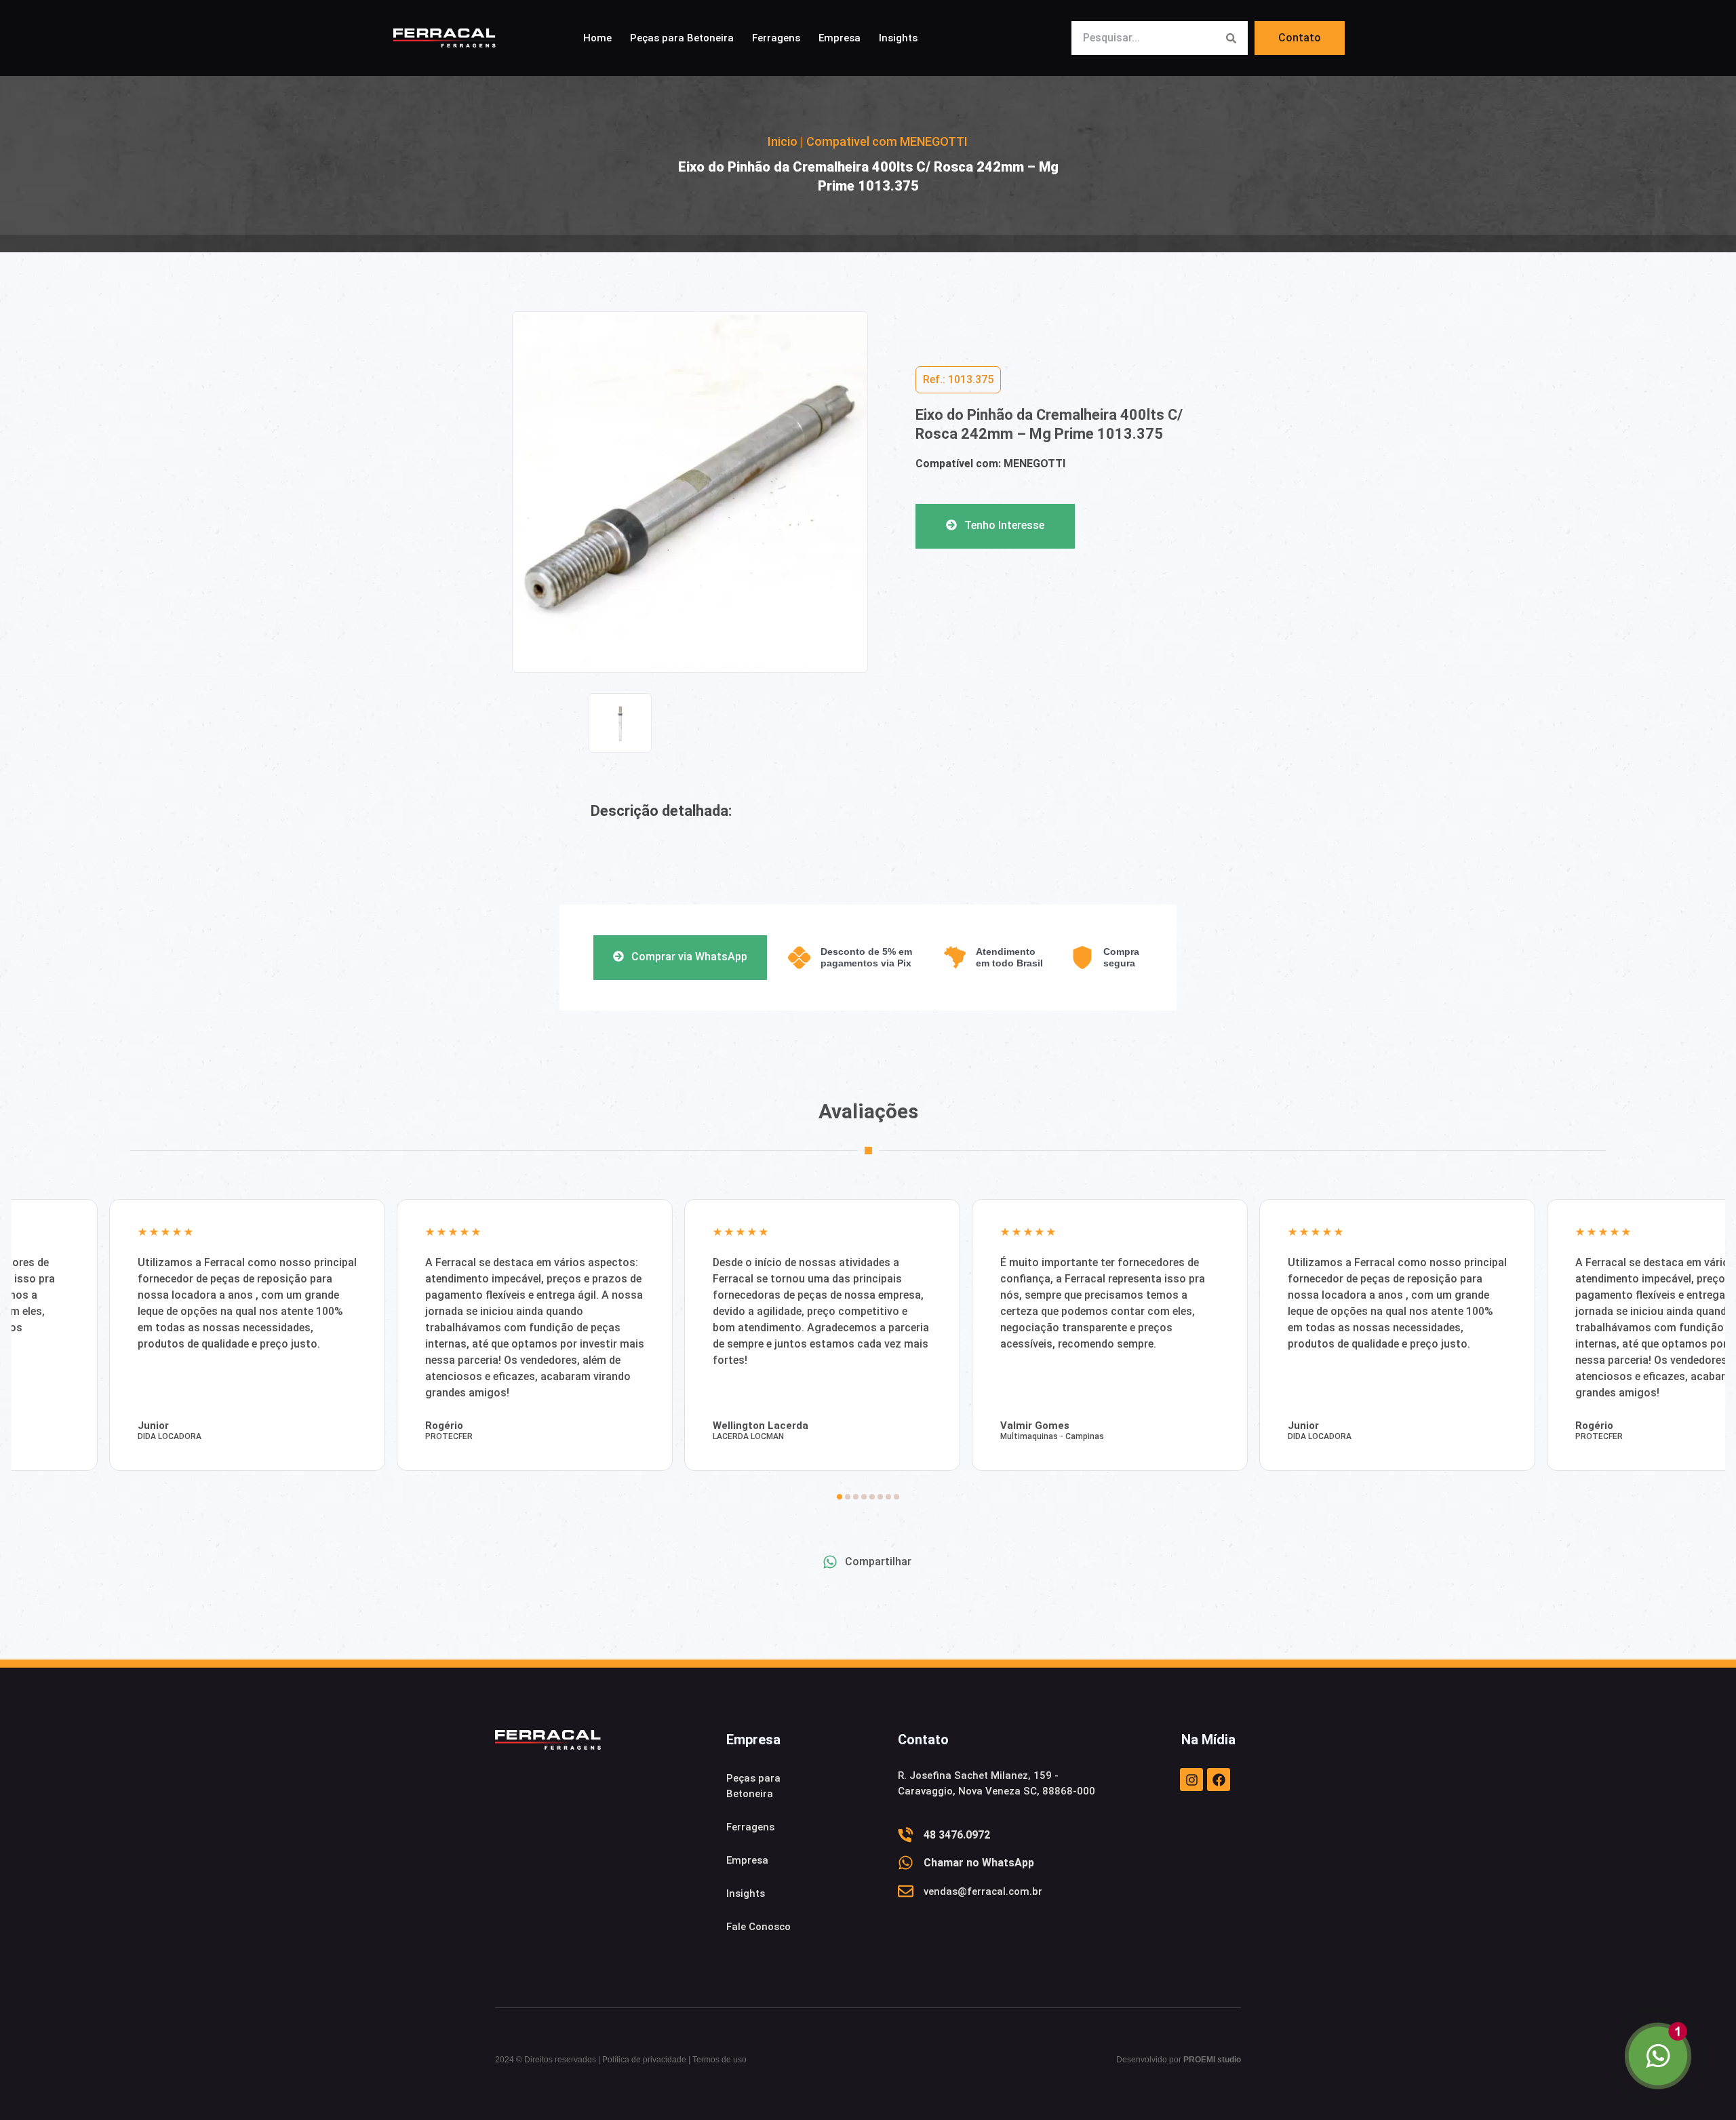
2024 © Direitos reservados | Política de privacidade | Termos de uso (621, 2060)
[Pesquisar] (1231, 38)
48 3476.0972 (957, 1835)
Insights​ (898, 38)
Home (597, 38)
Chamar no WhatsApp (979, 1863)
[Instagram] (1191, 1780)
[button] (958, 380)
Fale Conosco (758, 1927)
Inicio (783, 141)
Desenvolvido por (1179, 2060)
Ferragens (776, 38)
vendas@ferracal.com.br (983, 1891)
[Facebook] (1219, 1780)
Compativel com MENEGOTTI (887, 141)
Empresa (840, 38)
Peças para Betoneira (682, 38)
